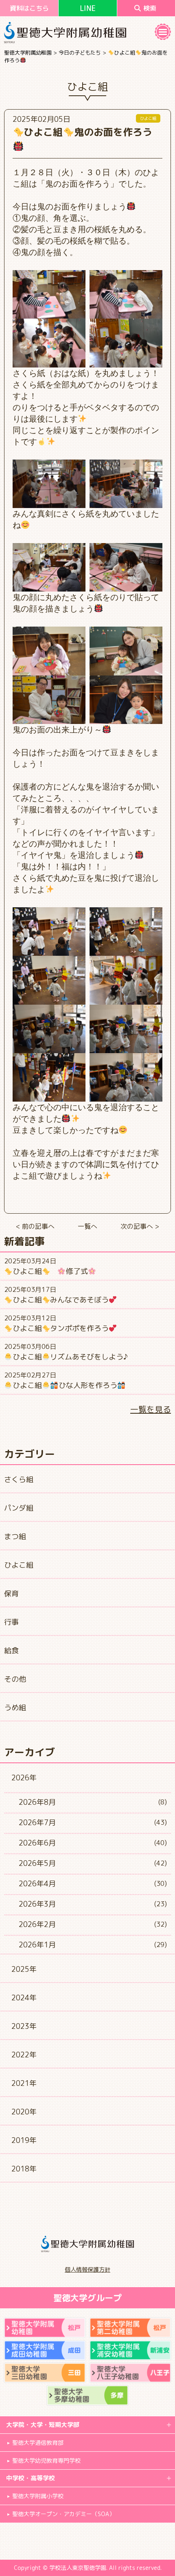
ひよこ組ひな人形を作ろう (65, 1385)
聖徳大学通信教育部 (38, 2443)
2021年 (24, 2083)
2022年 (24, 2055)
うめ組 (15, 1708)
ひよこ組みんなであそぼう (61, 1300)
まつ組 (15, 1537)
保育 (11, 1594)
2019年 (24, 2140)
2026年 (24, 1778)
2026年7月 (37, 1823)
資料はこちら (29, 8)
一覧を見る (151, 1409)
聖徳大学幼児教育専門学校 (46, 2461)
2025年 (24, 1969)
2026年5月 (37, 1863)
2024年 (24, 1998)
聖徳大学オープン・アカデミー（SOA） (63, 2514)
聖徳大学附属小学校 (38, 2496)
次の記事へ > (140, 1226)
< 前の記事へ (35, 1226)
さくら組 (19, 1479)
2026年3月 (37, 1904)
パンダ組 (19, 1508)
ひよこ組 (19, 1565)
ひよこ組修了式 (50, 1271)
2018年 (24, 2169)
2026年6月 (37, 1843)
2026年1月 (37, 1945)
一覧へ (87, 1226)
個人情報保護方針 (87, 2269)
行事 (11, 1622)
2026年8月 (37, 1802)
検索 (150, 8)
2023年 (24, 2026)
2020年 (24, 2112)
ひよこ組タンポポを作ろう (61, 1328)
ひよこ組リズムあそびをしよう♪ (70, 1357)
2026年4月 (37, 1884)
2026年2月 (37, 1924)
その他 (15, 1679)
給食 (11, 1651)
